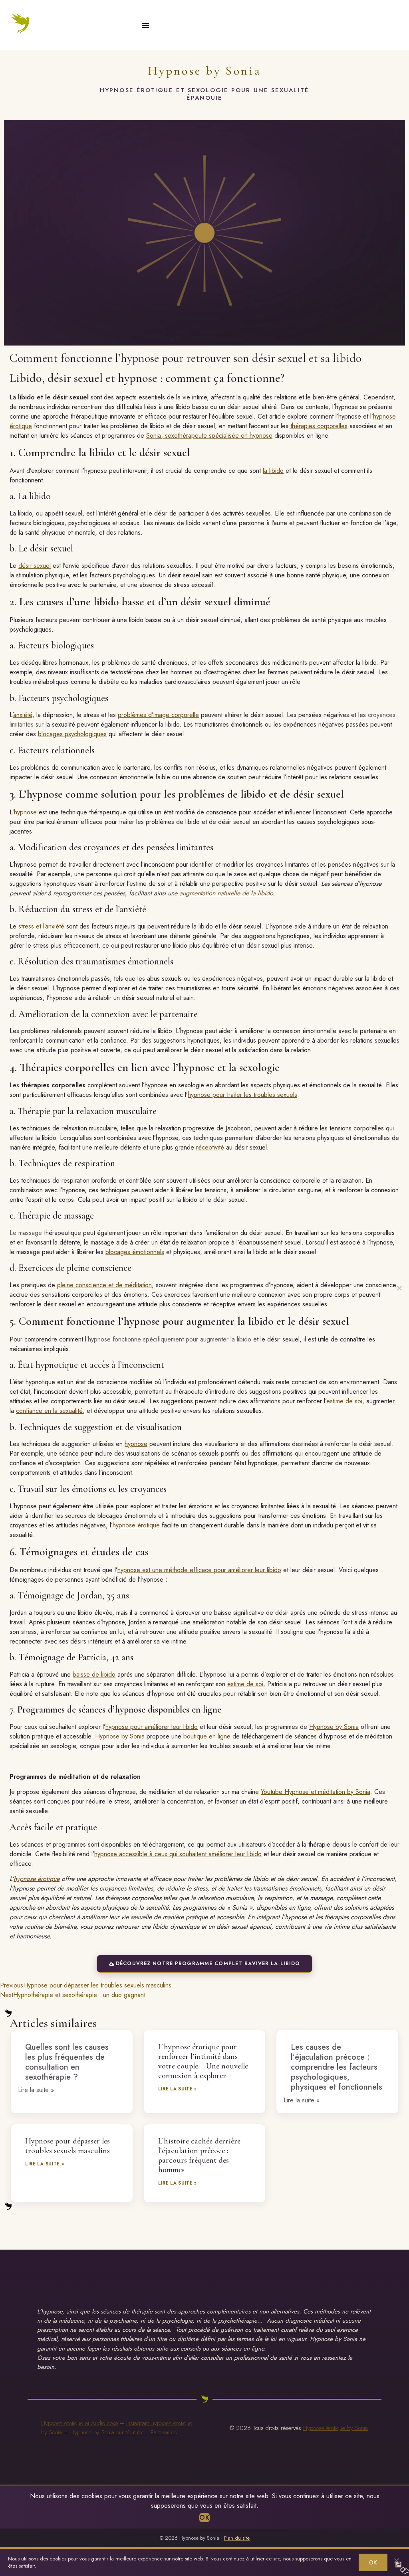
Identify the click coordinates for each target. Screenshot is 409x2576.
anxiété (23, 715)
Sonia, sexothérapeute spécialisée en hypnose (209, 436)
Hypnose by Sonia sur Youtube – (110, 2432)
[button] (145, 25)
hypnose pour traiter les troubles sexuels (242, 1095)
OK (205, 2518)
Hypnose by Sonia (204, 71)
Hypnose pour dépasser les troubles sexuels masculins (68, 2146)
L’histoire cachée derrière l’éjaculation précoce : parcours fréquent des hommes (199, 2155)
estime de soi (344, 1401)
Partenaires (164, 2432)
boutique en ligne (207, 1736)
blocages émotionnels (135, 1252)
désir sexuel (35, 566)
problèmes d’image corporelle (158, 715)
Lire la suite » (178, 2089)
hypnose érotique (136, 1525)
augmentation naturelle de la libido (226, 893)
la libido (273, 471)
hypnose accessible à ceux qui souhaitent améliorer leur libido (178, 1854)
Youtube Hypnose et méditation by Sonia (316, 1792)
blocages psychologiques (72, 734)
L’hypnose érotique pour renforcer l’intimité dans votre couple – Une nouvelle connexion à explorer (203, 2061)
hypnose (25, 812)
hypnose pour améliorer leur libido (152, 1727)
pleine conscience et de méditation (104, 1285)
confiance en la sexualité (49, 1411)
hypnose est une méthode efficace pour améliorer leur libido (199, 1570)
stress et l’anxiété (41, 926)
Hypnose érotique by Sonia (336, 2428)
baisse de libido (94, 1674)
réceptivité (210, 1147)
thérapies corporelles (319, 426)
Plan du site (237, 2538)
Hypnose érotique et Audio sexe (79, 2423)
